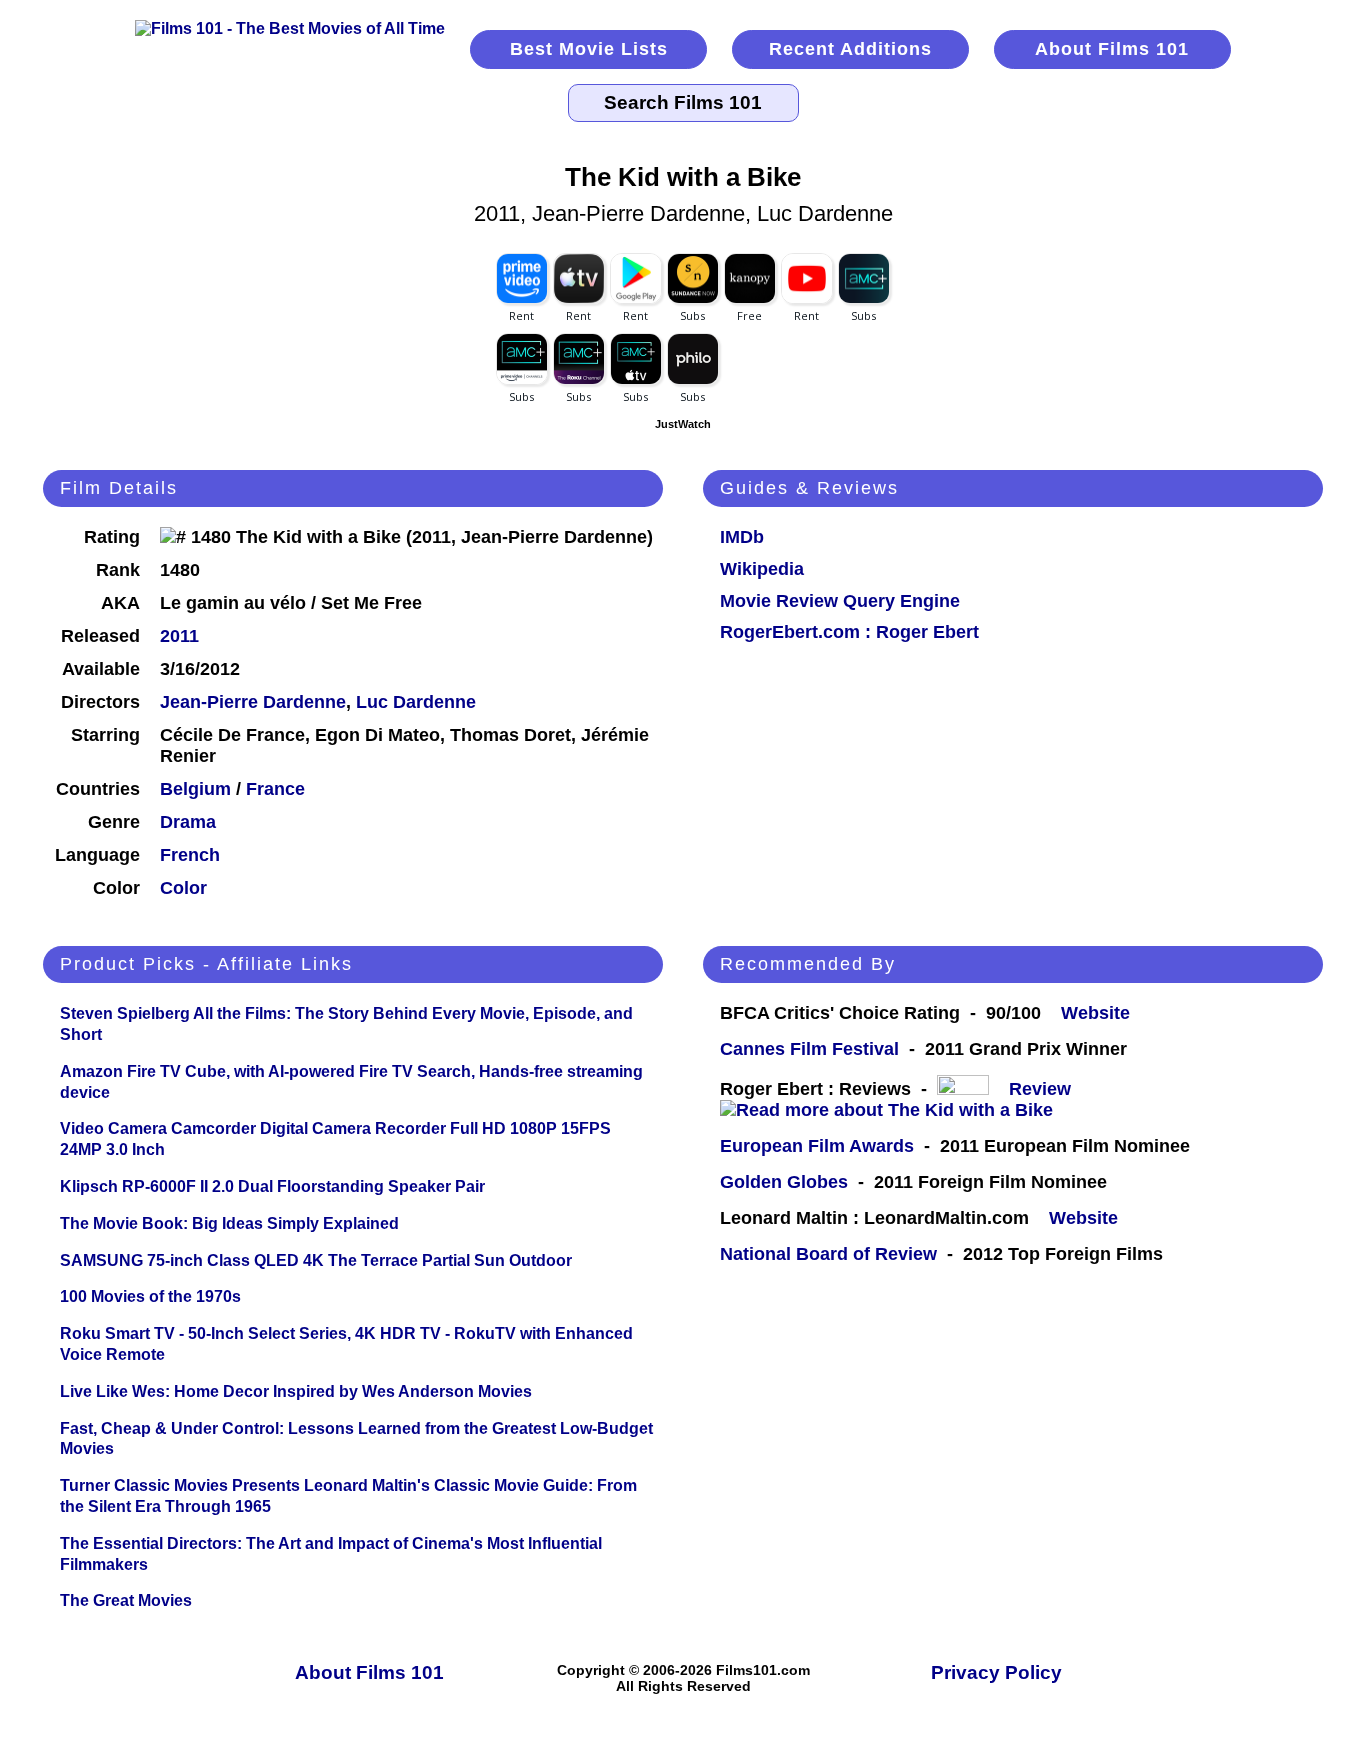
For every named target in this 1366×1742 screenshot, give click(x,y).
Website (1095, 1013)
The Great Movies (126, 1600)
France (275, 789)
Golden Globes (784, 1182)
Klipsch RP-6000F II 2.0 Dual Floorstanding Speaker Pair (272, 1186)
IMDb (742, 537)
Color (183, 888)
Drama (188, 822)
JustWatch (683, 424)
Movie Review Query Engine (840, 601)
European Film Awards (817, 1146)
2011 (179, 636)
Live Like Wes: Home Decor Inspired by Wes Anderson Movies (296, 1391)
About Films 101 (1112, 49)
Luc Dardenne (416, 702)
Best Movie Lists (589, 49)
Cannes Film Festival (809, 1049)
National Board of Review (828, 1254)
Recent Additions (850, 49)
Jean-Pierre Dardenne (253, 702)
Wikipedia (762, 569)
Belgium (195, 789)
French (190, 855)
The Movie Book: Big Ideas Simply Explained (229, 1223)
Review (1045, 1089)
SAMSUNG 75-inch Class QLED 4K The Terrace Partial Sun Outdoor (316, 1260)
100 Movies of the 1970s (150, 1296)
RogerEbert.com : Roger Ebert (849, 632)
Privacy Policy (996, 1672)
